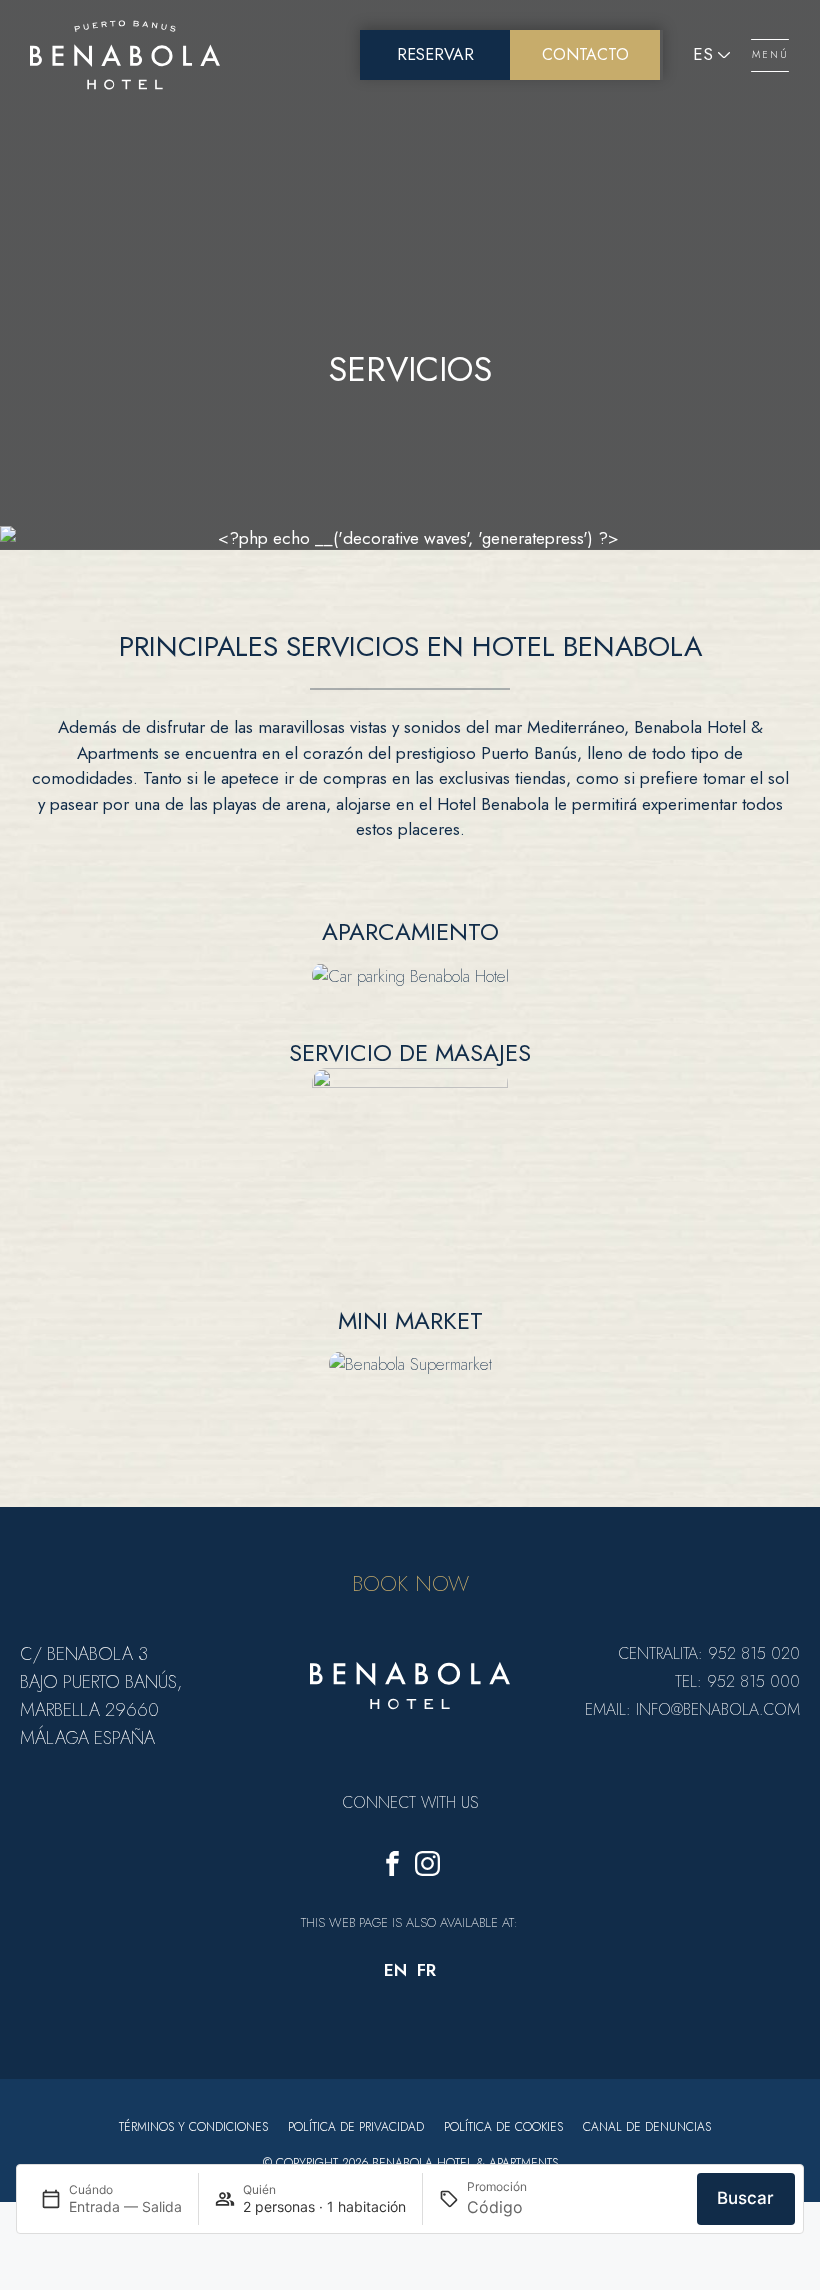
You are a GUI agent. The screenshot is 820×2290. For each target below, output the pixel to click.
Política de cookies (503, 2127)
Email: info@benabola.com (692, 1709)
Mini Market (410, 1320)
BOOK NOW (410, 1583)
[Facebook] (392, 1867)
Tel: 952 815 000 (737, 1681)
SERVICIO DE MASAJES (410, 1052)
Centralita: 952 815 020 (709, 1653)
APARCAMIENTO (410, 931)
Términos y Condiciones (193, 2127)
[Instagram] (427, 1867)
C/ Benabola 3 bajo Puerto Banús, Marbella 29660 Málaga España (101, 1696)
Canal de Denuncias (647, 2127)
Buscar (745, 2198)
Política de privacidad (356, 2127)
